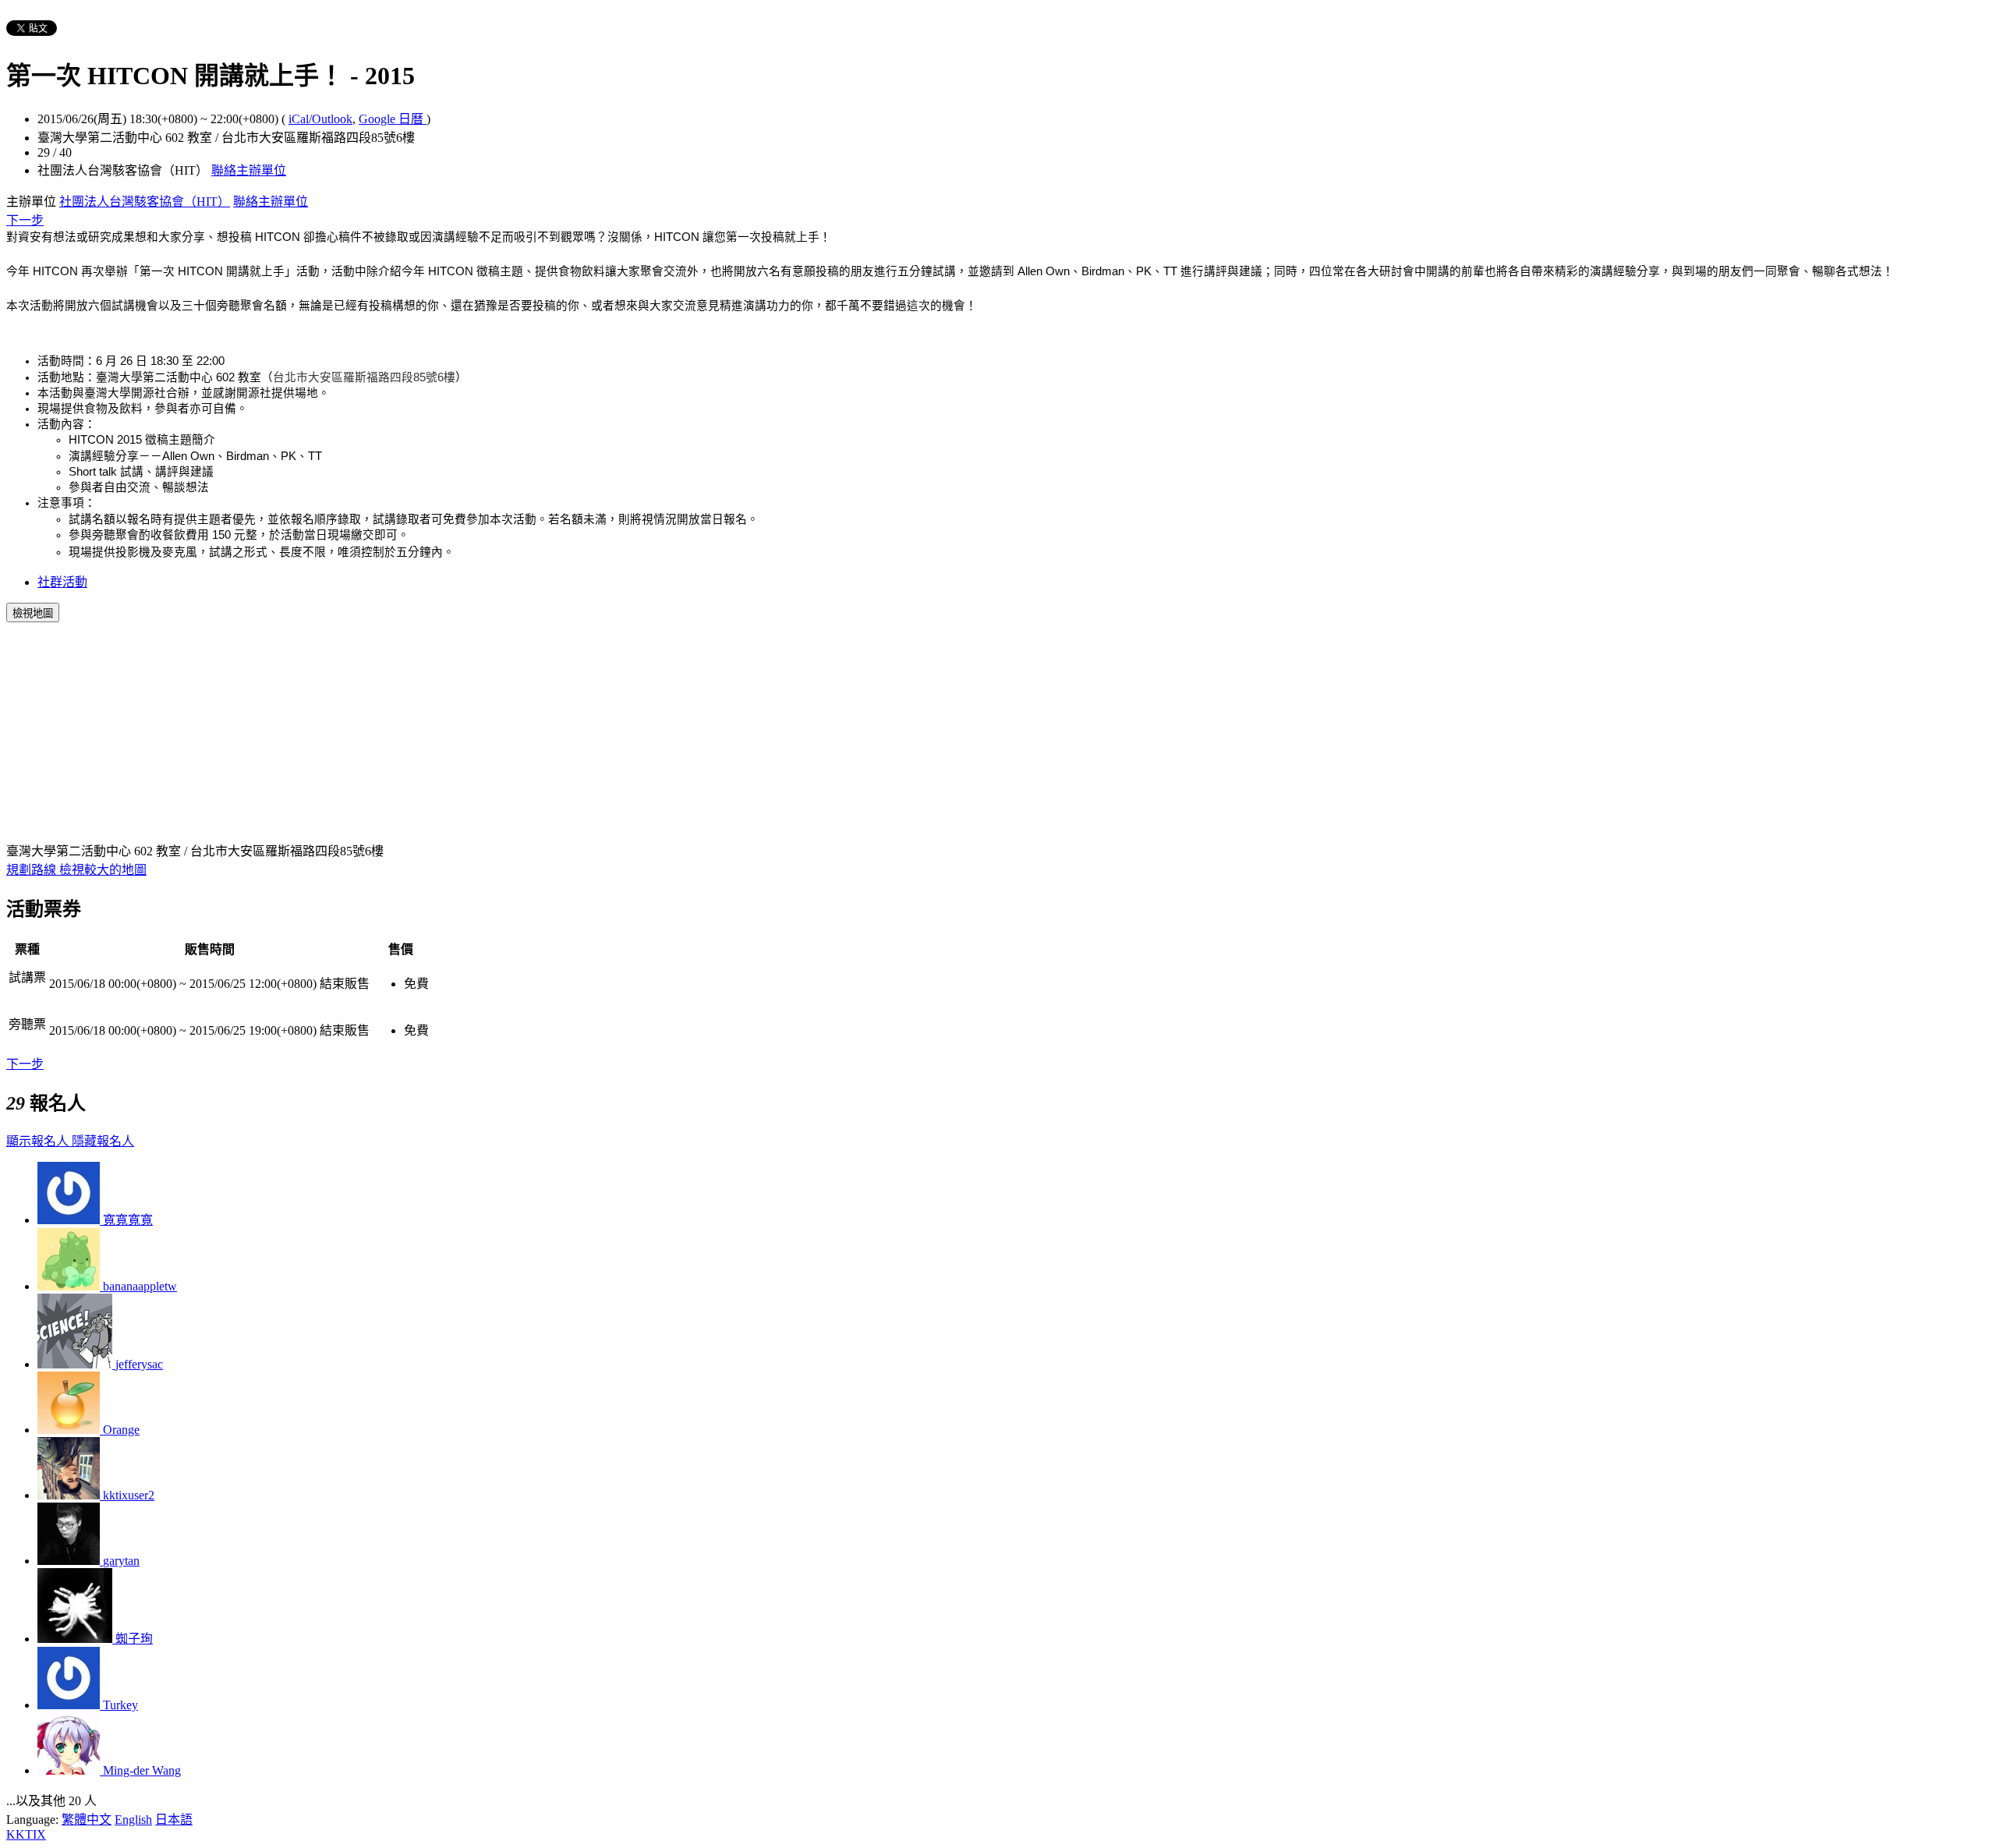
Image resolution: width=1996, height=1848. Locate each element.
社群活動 (62, 582)
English (133, 1820)
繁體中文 (87, 1820)
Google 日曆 (393, 119)
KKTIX (26, 1834)
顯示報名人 (39, 1141)
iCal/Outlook (320, 119)
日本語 (174, 1820)
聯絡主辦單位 (249, 170)
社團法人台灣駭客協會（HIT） (145, 202)
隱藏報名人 (103, 1141)
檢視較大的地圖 (103, 870)
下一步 (25, 220)
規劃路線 (33, 870)
